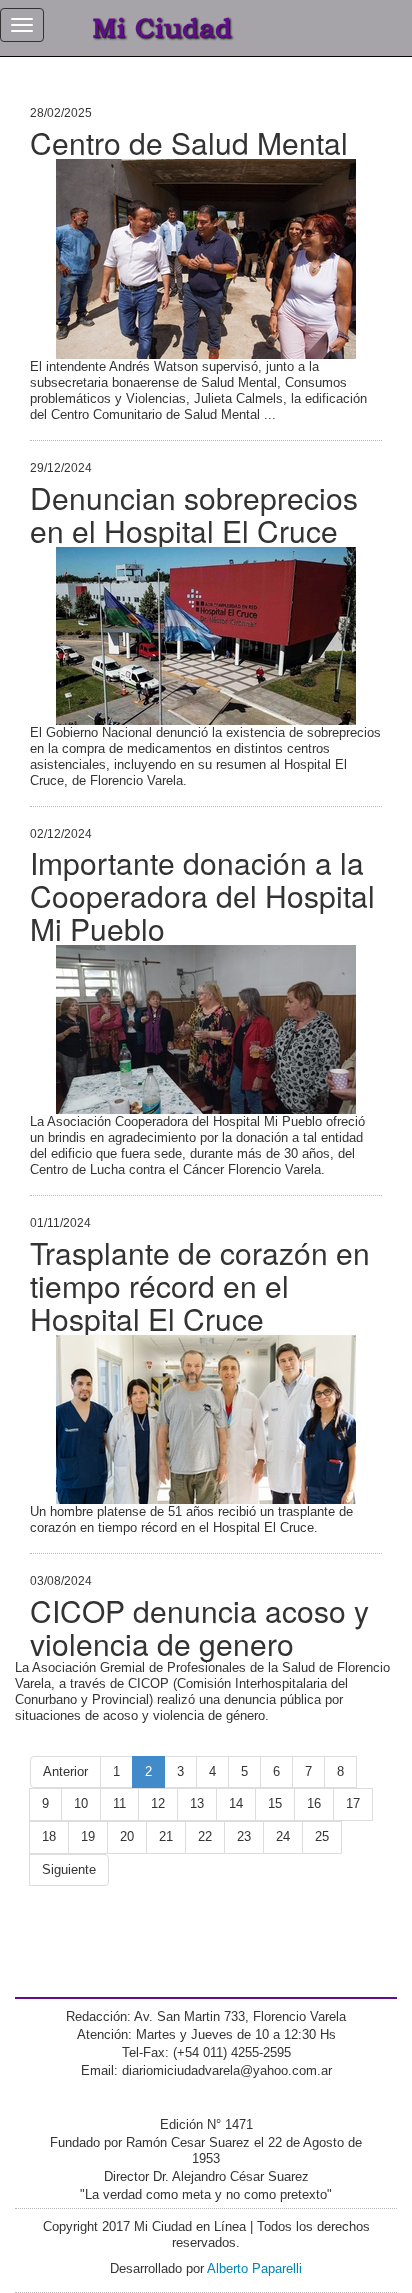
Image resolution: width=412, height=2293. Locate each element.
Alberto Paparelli (254, 2268)
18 (49, 1836)
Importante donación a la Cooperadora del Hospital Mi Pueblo (202, 895)
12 (158, 1803)
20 (127, 1836)
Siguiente (69, 1869)
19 (88, 1836)
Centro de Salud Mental (189, 142)
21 (166, 1836)
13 (197, 1803)
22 (205, 1836)
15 (275, 1803)
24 (283, 1836)
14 (236, 1803)
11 (119, 1803)
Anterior (65, 1771)
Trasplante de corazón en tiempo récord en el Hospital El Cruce (200, 1285)
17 (353, 1803)
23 (244, 1836)
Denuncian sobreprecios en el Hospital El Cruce (194, 514)
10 (81, 1803)
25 (322, 1836)
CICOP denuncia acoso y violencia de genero (199, 1627)
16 (314, 1803)
